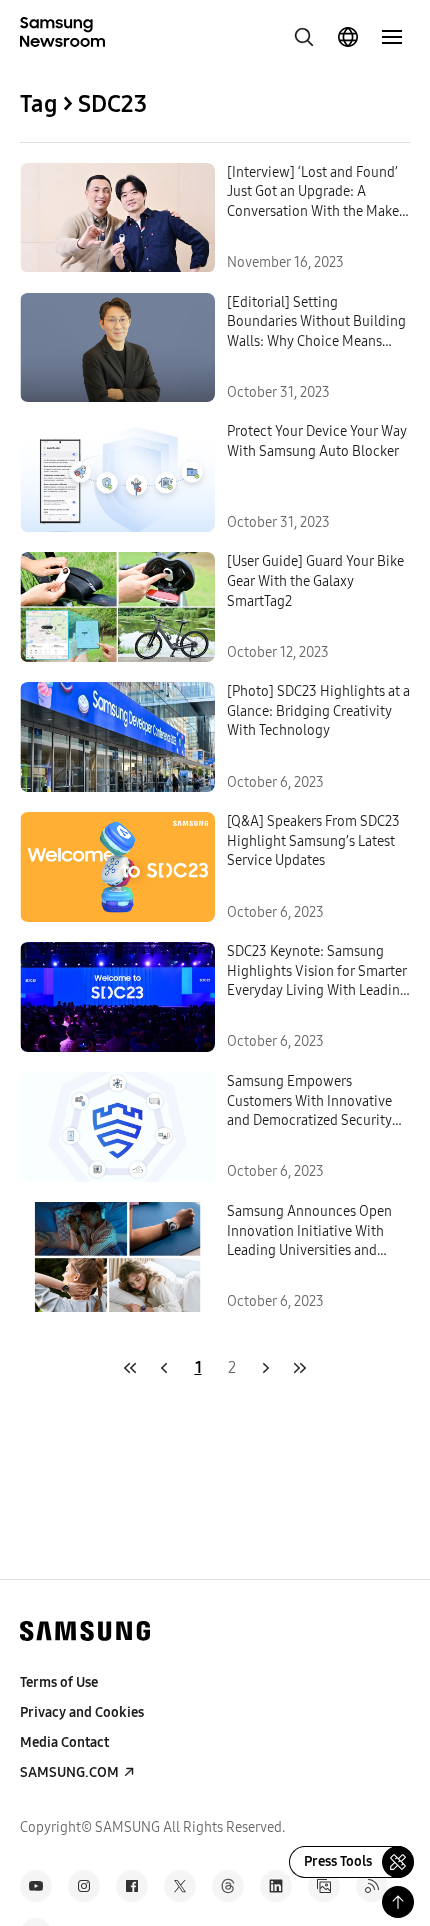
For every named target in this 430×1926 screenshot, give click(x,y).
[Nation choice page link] (348, 37)
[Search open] (304, 37)
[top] (398, 1902)
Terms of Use (59, 1682)
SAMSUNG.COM (69, 1772)
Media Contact (64, 1742)
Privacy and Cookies (82, 1712)
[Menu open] (392, 37)
